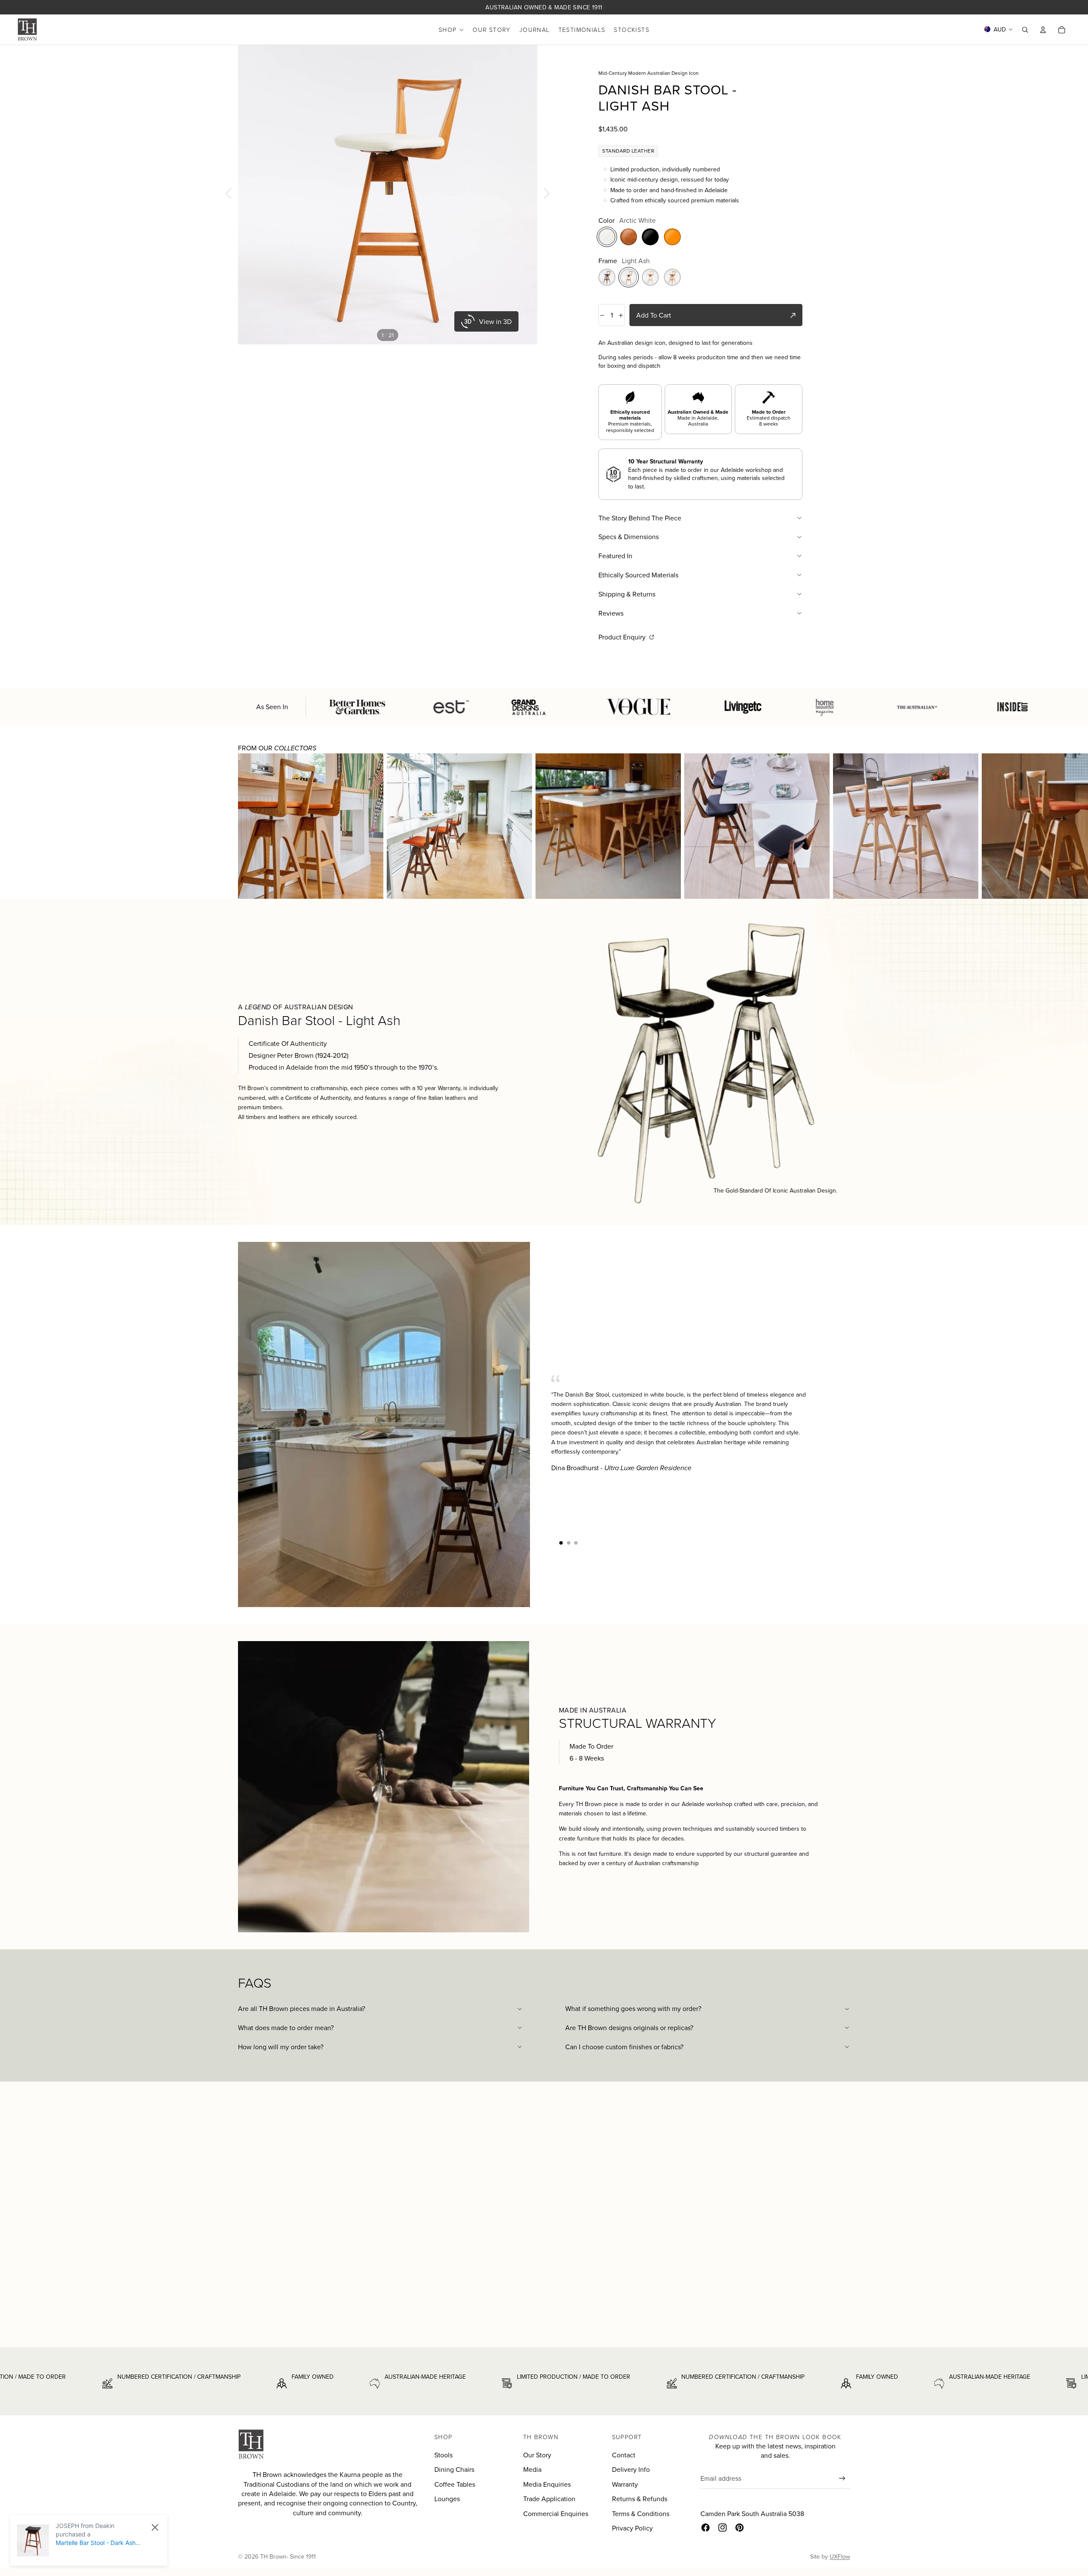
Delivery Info (631, 2469)
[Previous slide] (226, 195)
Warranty (625, 2484)
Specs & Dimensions (629, 537)
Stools (443, 2455)
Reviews (611, 613)
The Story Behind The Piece (640, 518)
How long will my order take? (281, 2047)
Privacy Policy (632, 2528)
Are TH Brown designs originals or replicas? (629, 2028)
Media (532, 2469)
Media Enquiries (547, 2484)
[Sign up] (842, 2478)
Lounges (447, 2499)
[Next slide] (549, 195)
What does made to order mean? (286, 2028)
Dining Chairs (454, 2469)
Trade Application (549, 2499)
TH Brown (273, 2556)
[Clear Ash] (650, 277)
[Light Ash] (629, 277)
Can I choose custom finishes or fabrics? (624, 2047)
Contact (624, 2455)
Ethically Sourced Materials (638, 575)
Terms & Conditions (641, 2514)
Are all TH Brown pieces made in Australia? (302, 2008)
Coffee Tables (455, 2484)
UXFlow (840, 2556)
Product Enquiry (623, 637)
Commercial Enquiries (556, 2514)
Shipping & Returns (627, 594)
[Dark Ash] (607, 277)
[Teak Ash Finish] (672, 277)
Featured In (615, 556)
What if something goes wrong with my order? (633, 2008)
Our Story (537, 2455)
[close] (155, 2527)
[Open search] (1025, 30)
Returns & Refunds (640, 2499)
